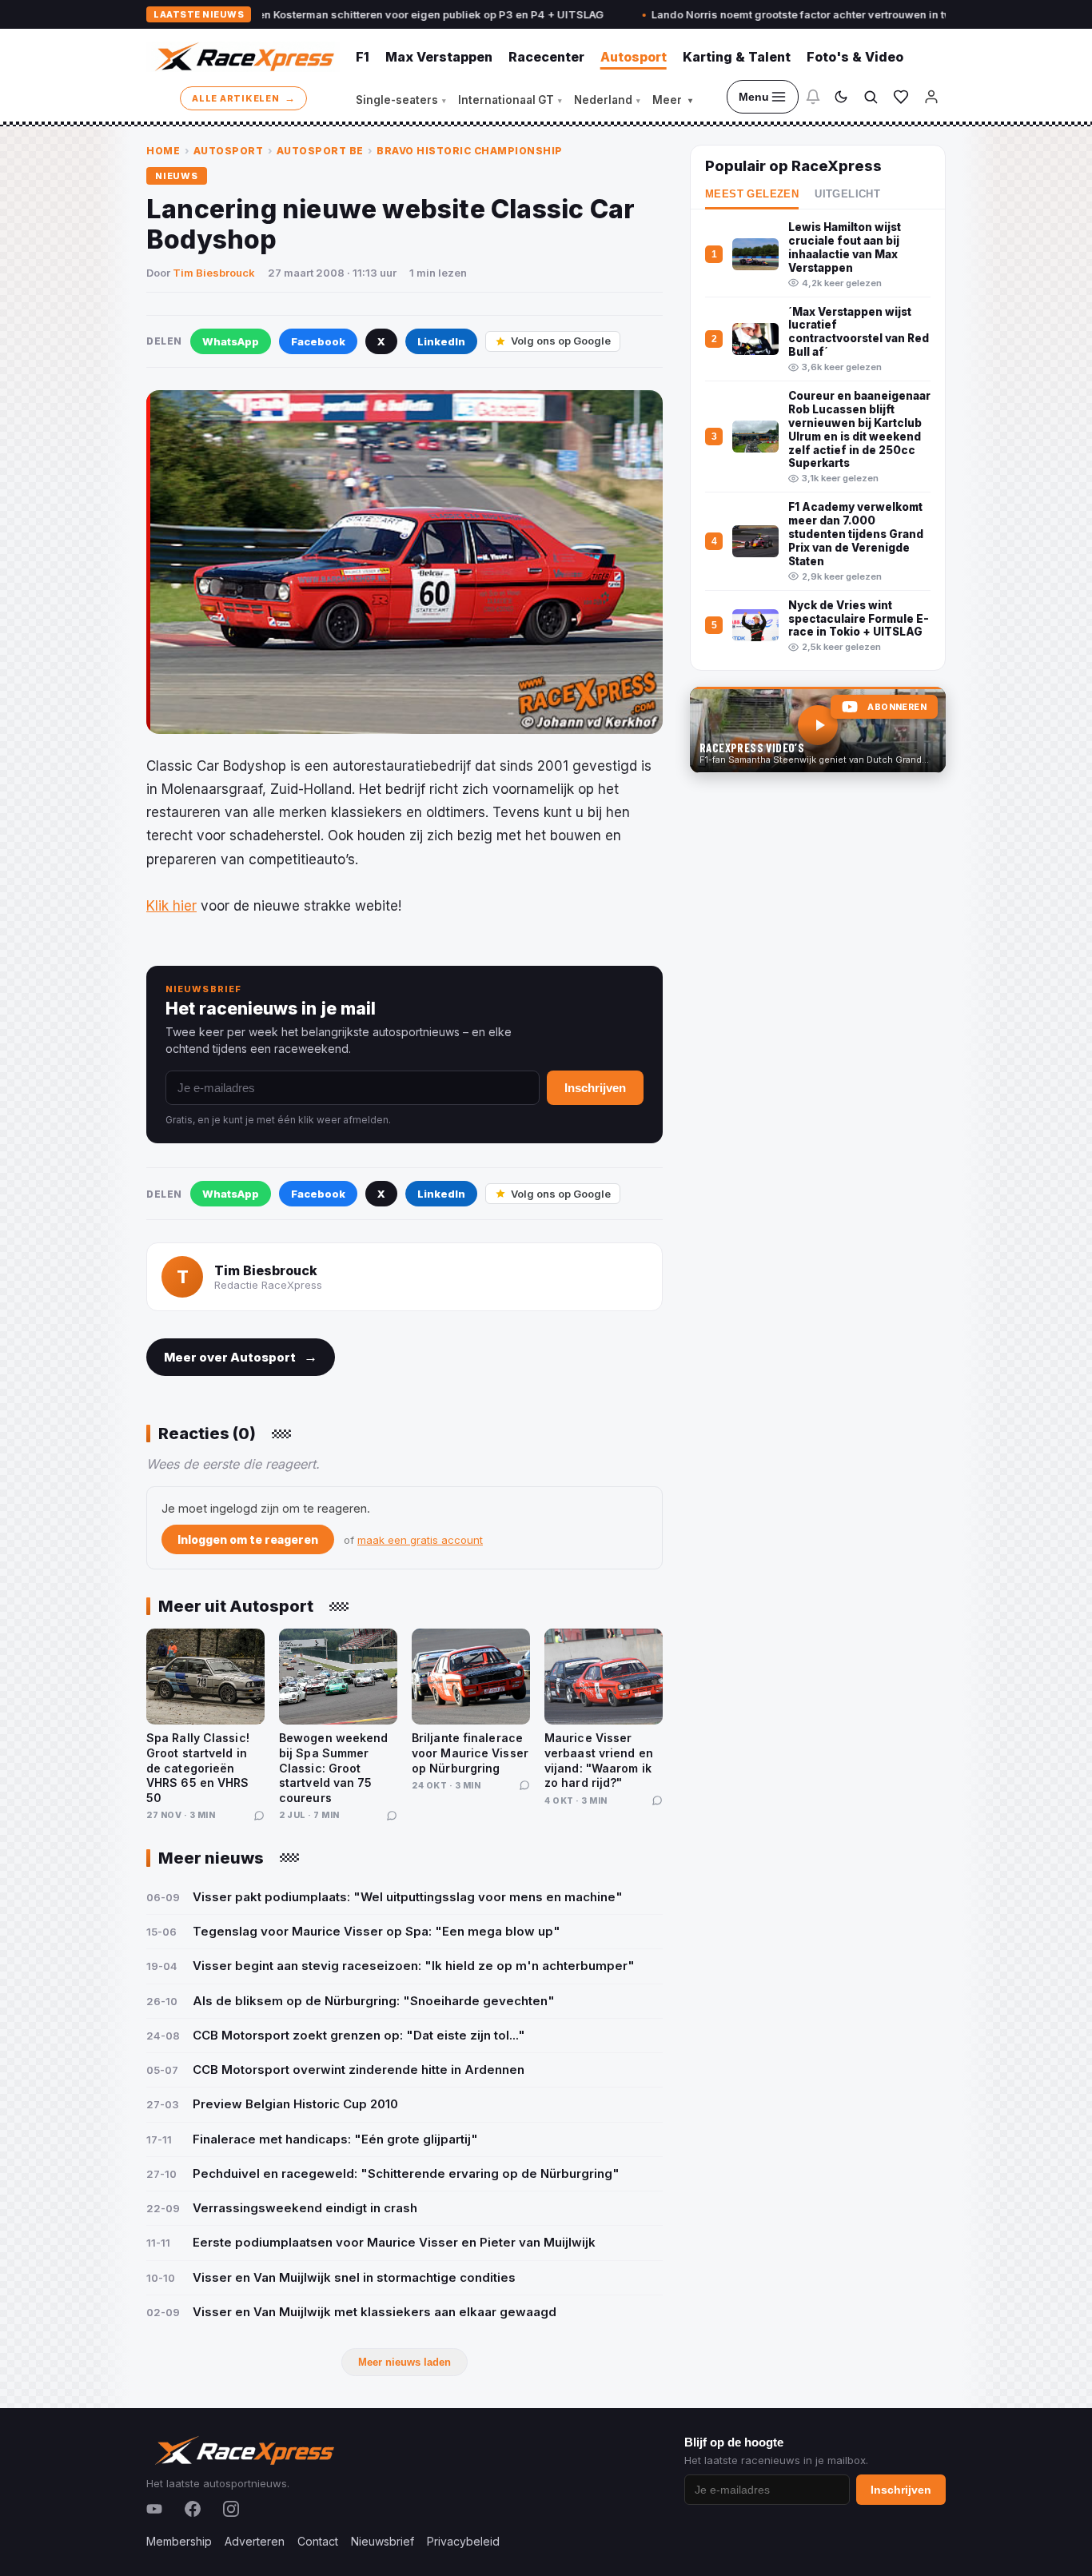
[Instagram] (231, 2509)
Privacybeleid (463, 2541)
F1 (363, 57)
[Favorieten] (901, 97)
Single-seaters (401, 100)
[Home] (243, 57)
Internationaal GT (510, 100)
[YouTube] (154, 2509)
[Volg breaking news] (813, 97)
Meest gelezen (752, 194)
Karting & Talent (737, 57)
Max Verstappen (439, 57)
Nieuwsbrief (383, 2541)
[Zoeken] (871, 97)
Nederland (607, 100)
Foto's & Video (855, 57)
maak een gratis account (420, 1540)
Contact (318, 2541)
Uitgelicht (847, 194)
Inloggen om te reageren (248, 1539)
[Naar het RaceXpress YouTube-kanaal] (818, 730)
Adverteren (255, 2541)
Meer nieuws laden (405, 2362)
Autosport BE (320, 151)
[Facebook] (193, 2509)
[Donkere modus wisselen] (841, 97)
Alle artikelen (243, 98)
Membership (179, 2541)
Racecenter (546, 57)
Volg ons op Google (561, 341)
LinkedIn (441, 341)
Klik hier (171, 906)
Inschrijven (595, 1088)
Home (163, 151)
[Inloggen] (931, 97)
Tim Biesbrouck (214, 273)
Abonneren (897, 707)
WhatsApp (231, 341)
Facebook (318, 341)
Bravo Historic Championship (470, 151)
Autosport (634, 57)
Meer (672, 100)
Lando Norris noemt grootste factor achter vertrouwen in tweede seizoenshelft (781, 14)
